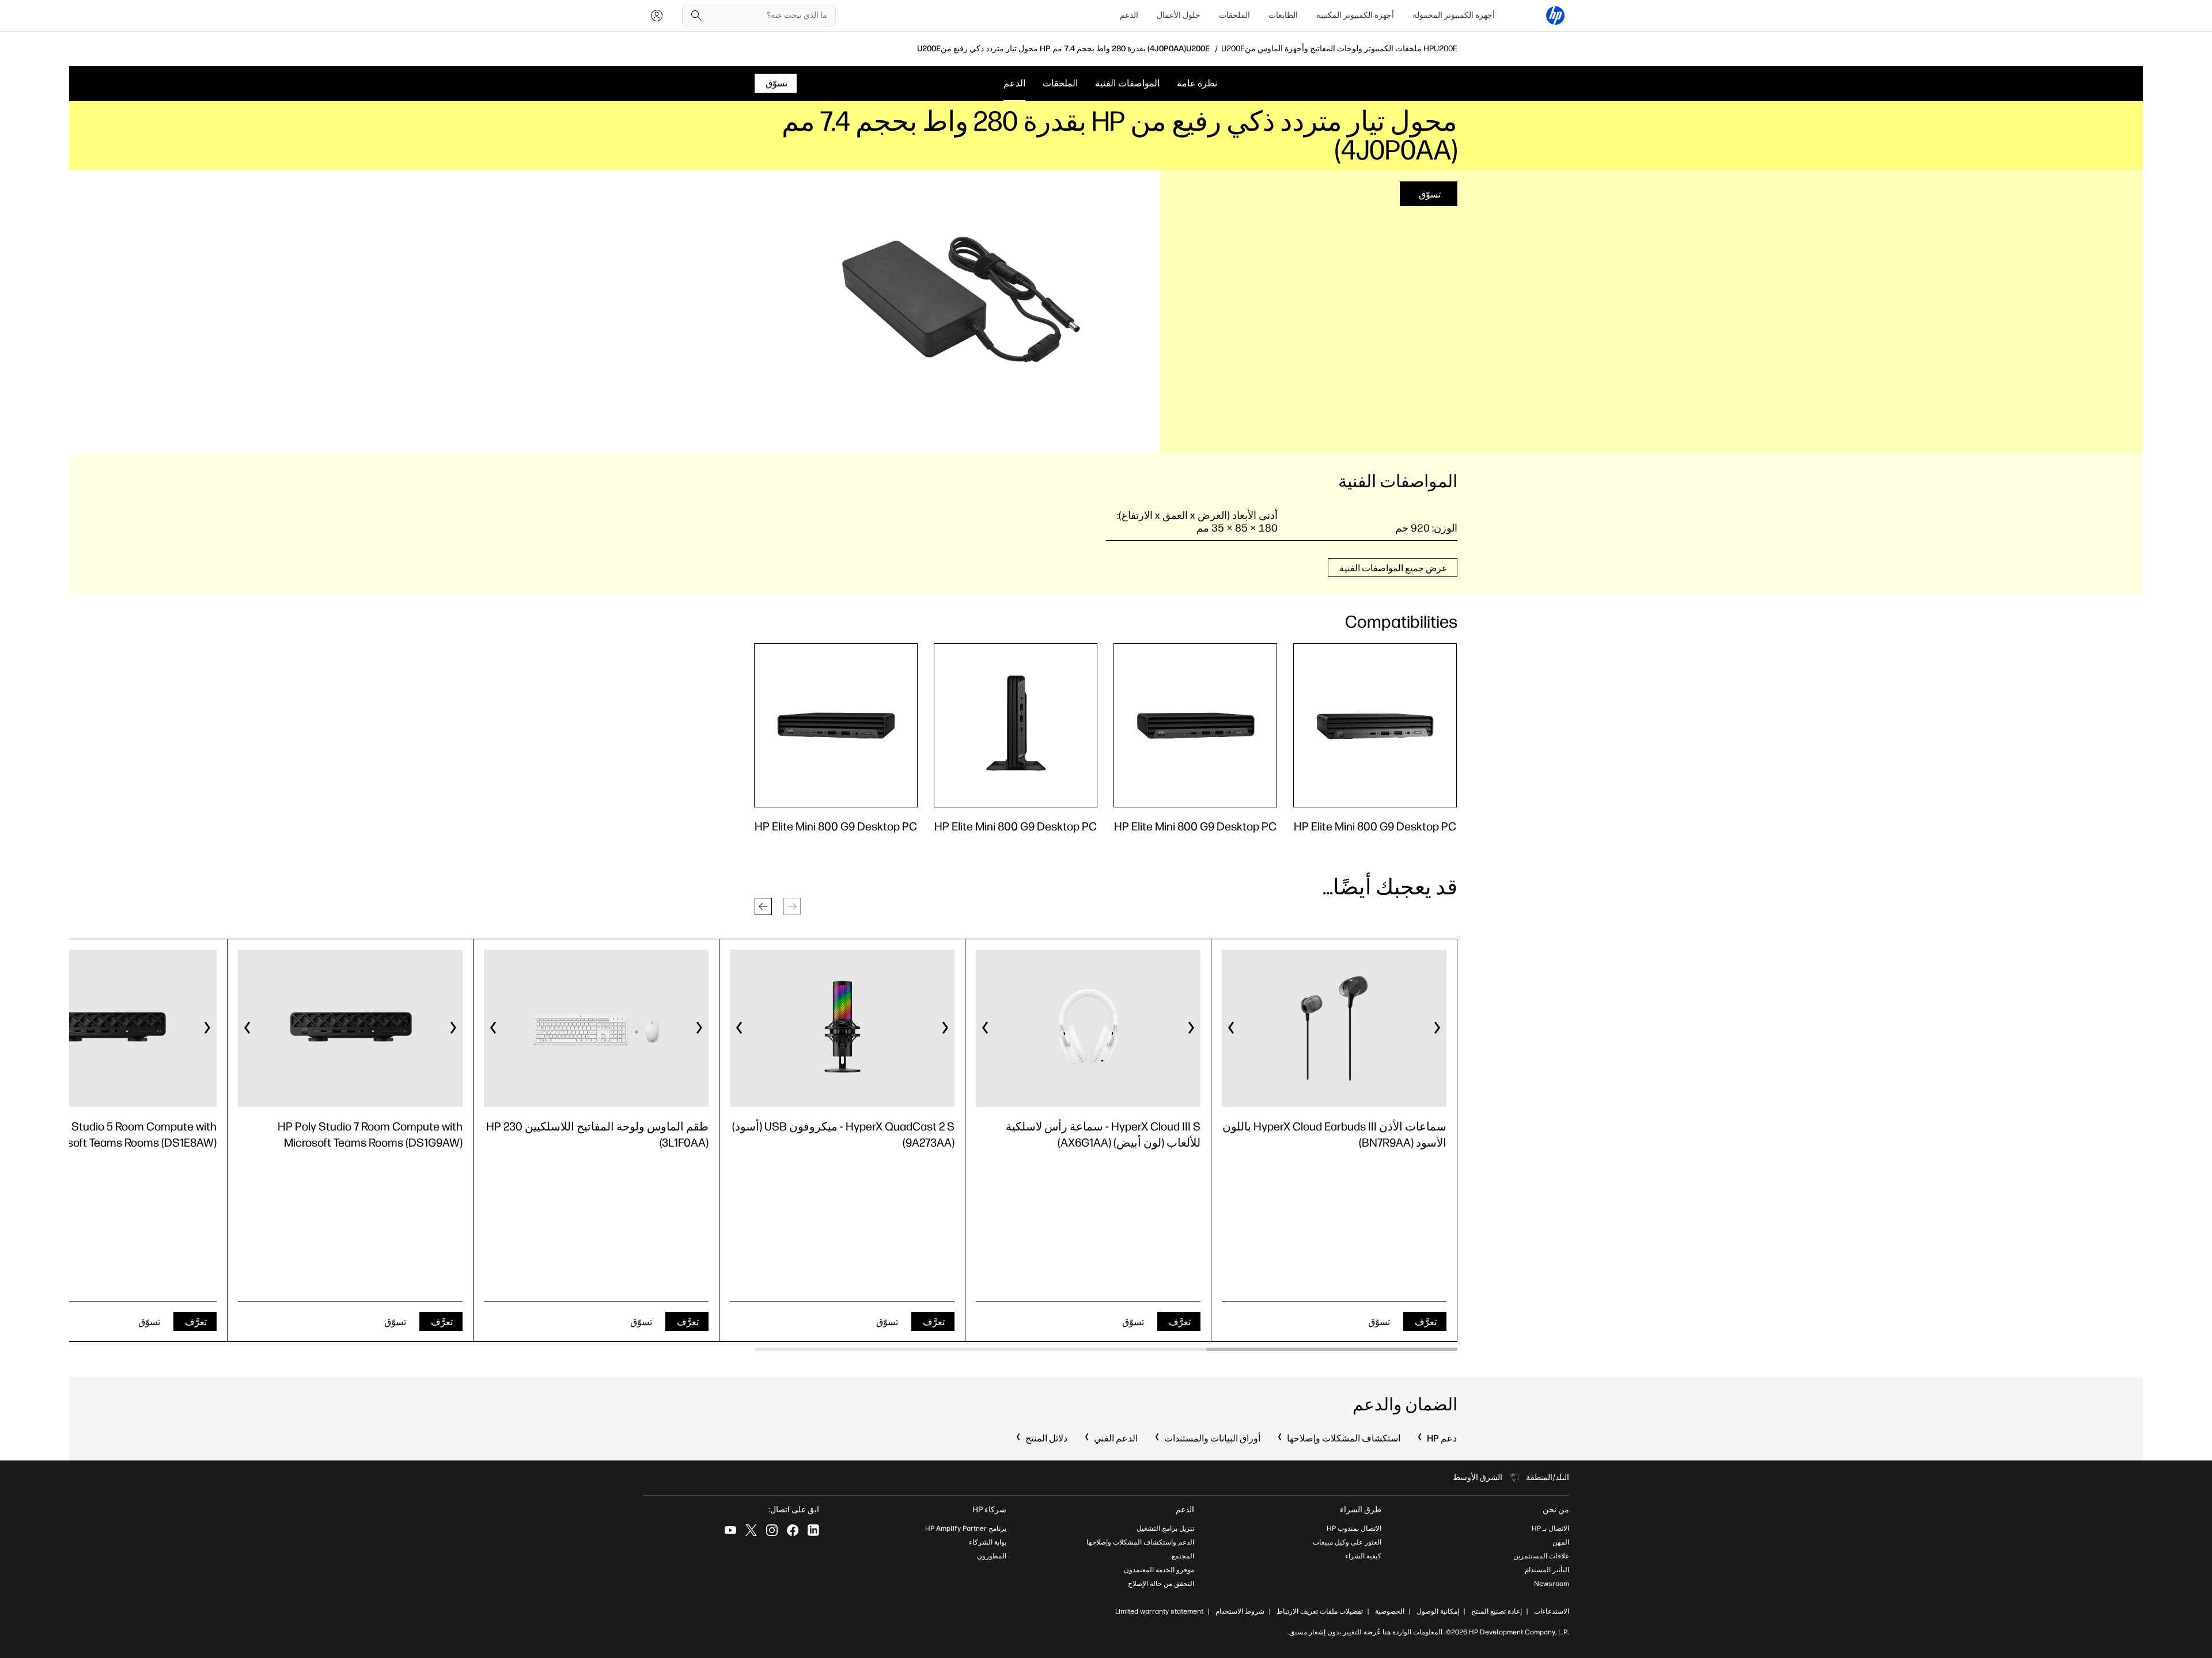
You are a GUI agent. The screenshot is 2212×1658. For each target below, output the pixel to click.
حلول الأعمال (1179, 15)
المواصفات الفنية (1127, 83)
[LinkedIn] (813, 1530)
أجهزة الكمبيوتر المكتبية (1355, 15)
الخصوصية (1390, 1611)
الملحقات (1234, 15)
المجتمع (1183, 1556)
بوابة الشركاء (988, 1542)
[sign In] (657, 16)
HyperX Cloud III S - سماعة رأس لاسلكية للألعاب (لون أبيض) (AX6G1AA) (1103, 1135)
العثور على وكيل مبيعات (1347, 1542)
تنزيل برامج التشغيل (1165, 1528)
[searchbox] (768, 16)
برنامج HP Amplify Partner (966, 1528)
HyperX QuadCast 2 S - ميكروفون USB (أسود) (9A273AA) (843, 1135)
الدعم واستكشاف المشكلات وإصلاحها (1140, 1542)
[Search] (696, 16)
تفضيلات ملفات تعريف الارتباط (1320, 1611)
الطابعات (1283, 15)
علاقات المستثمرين (1541, 1556)
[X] (751, 1530)
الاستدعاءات (1552, 1611)
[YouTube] (730, 1530)
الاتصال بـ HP (1550, 1528)
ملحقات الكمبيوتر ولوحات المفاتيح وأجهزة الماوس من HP (1339, 49)
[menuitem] (1454, 16)
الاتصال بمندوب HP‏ (1354, 1528)
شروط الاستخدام (1240, 1611)
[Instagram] (772, 1530)
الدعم (1129, 15)
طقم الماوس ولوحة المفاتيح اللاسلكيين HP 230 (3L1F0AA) (597, 1135)
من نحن (1556, 1510)
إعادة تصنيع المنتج (1497, 1611)
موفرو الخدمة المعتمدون (1159, 1570)
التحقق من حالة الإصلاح (1161, 1584)
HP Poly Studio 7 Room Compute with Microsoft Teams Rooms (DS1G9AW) (370, 1135)
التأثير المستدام (1547, 1570)
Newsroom (1552, 1584)
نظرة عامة (1197, 83)
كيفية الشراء (1363, 1556)
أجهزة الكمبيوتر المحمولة (1454, 15)
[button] (763, 906)
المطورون (992, 1556)
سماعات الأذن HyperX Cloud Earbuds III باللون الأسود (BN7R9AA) (1334, 1135)
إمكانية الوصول (1438, 1611)
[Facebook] (793, 1530)
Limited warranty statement (1159, 1611)
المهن (1561, 1542)
